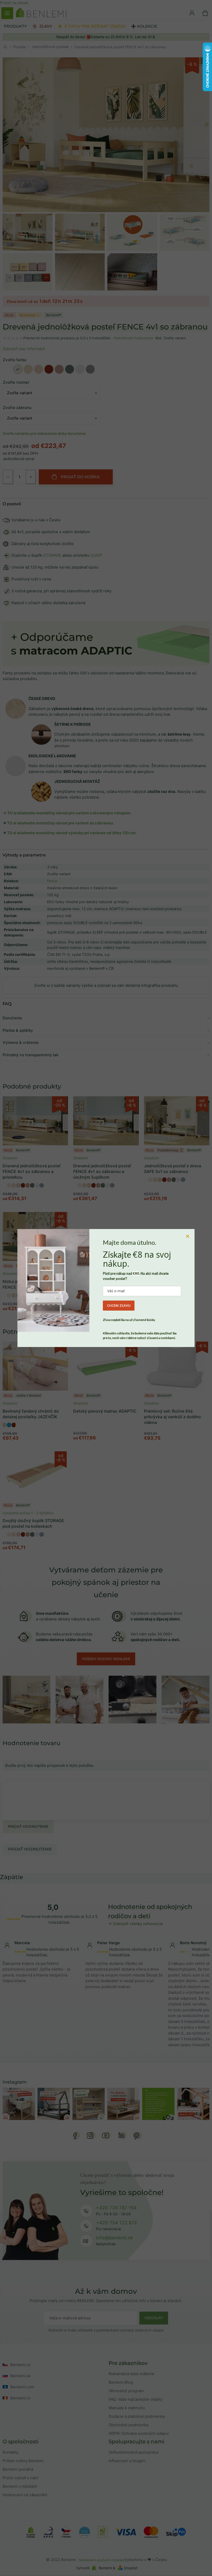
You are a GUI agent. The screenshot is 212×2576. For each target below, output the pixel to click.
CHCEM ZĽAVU (119, 1305)
